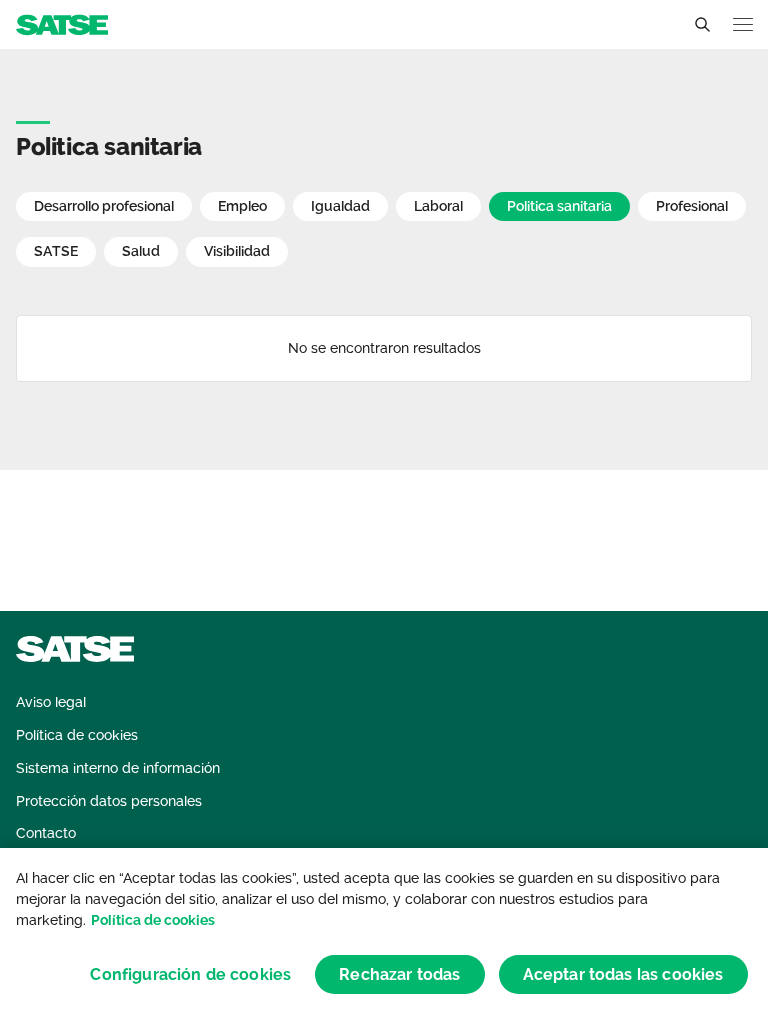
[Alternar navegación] (743, 24)
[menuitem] (51, 702)
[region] (384, 936)
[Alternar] (702, 25)
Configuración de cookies (190, 974)
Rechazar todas (399, 974)
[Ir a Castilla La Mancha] (62, 23)
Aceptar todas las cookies (623, 974)
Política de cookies (153, 920)
